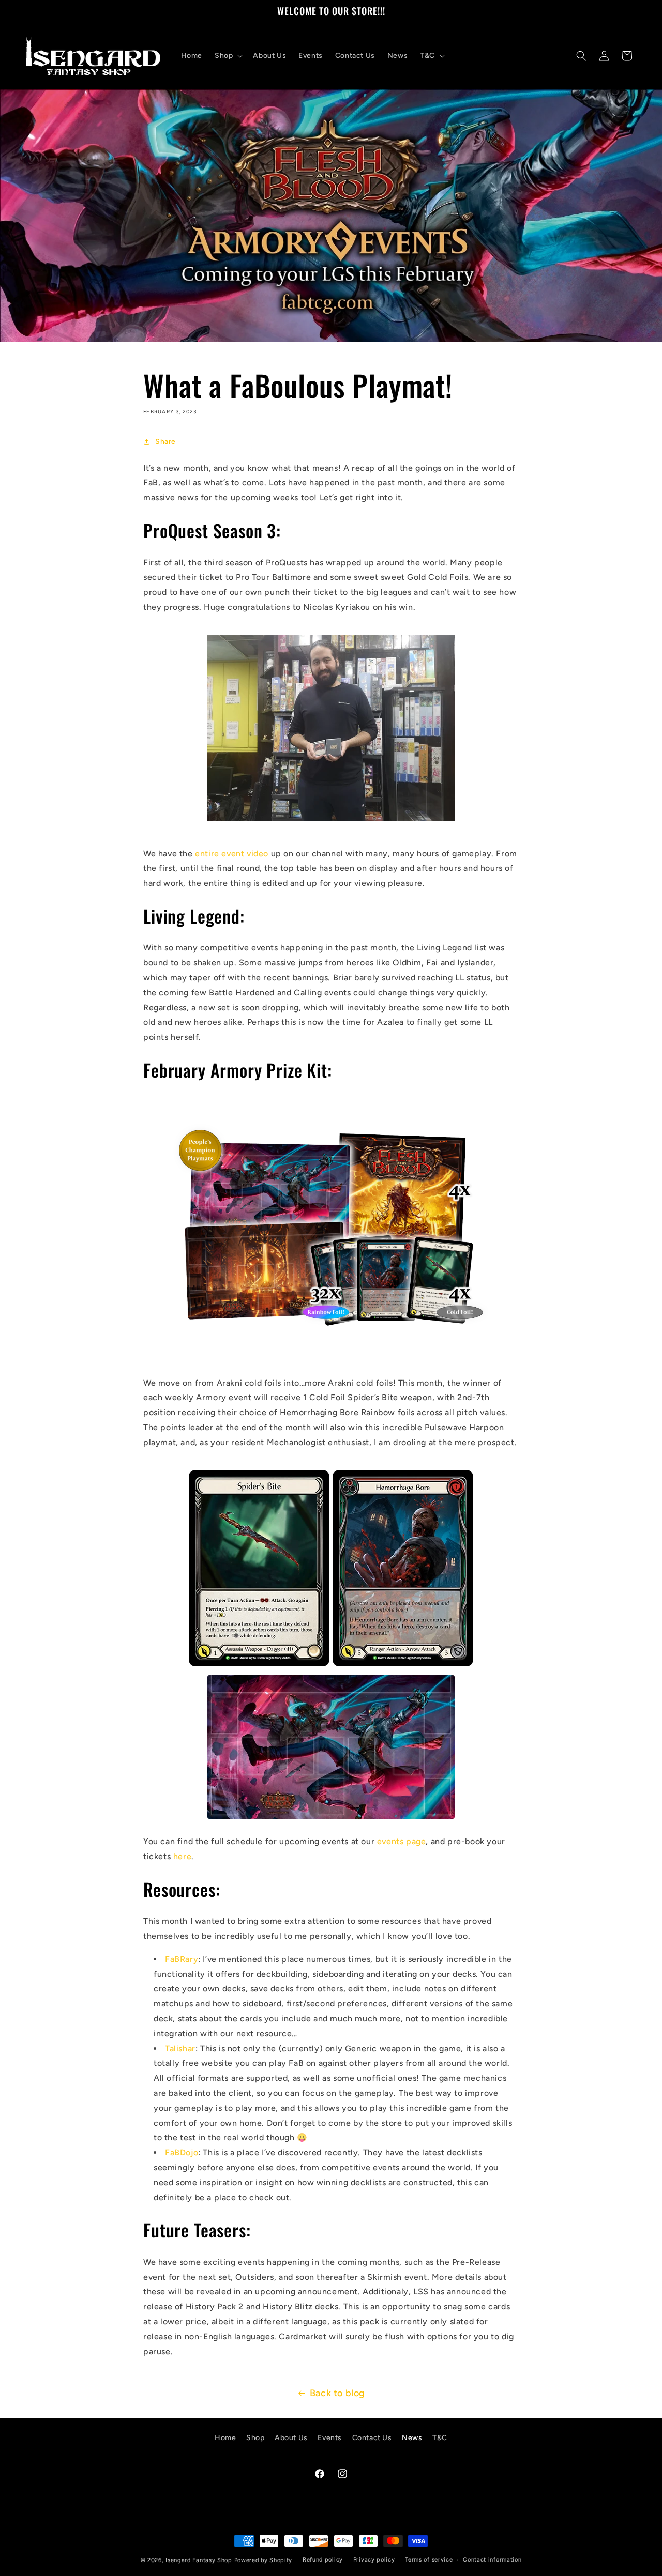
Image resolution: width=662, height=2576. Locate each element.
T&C (440, 2438)
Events (330, 2438)
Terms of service (429, 2560)
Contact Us (372, 2438)
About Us (291, 2438)
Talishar (180, 2049)
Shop (255, 2438)
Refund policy (323, 2560)
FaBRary (182, 1959)
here (182, 1856)
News (412, 2438)
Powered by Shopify (264, 2560)
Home (225, 2438)
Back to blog (337, 2393)
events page (402, 1841)
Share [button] (165, 442)
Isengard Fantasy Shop (199, 2560)
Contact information (492, 2560)
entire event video (232, 854)
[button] (228, 56)
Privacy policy (374, 2560)
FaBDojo (182, 2152)
